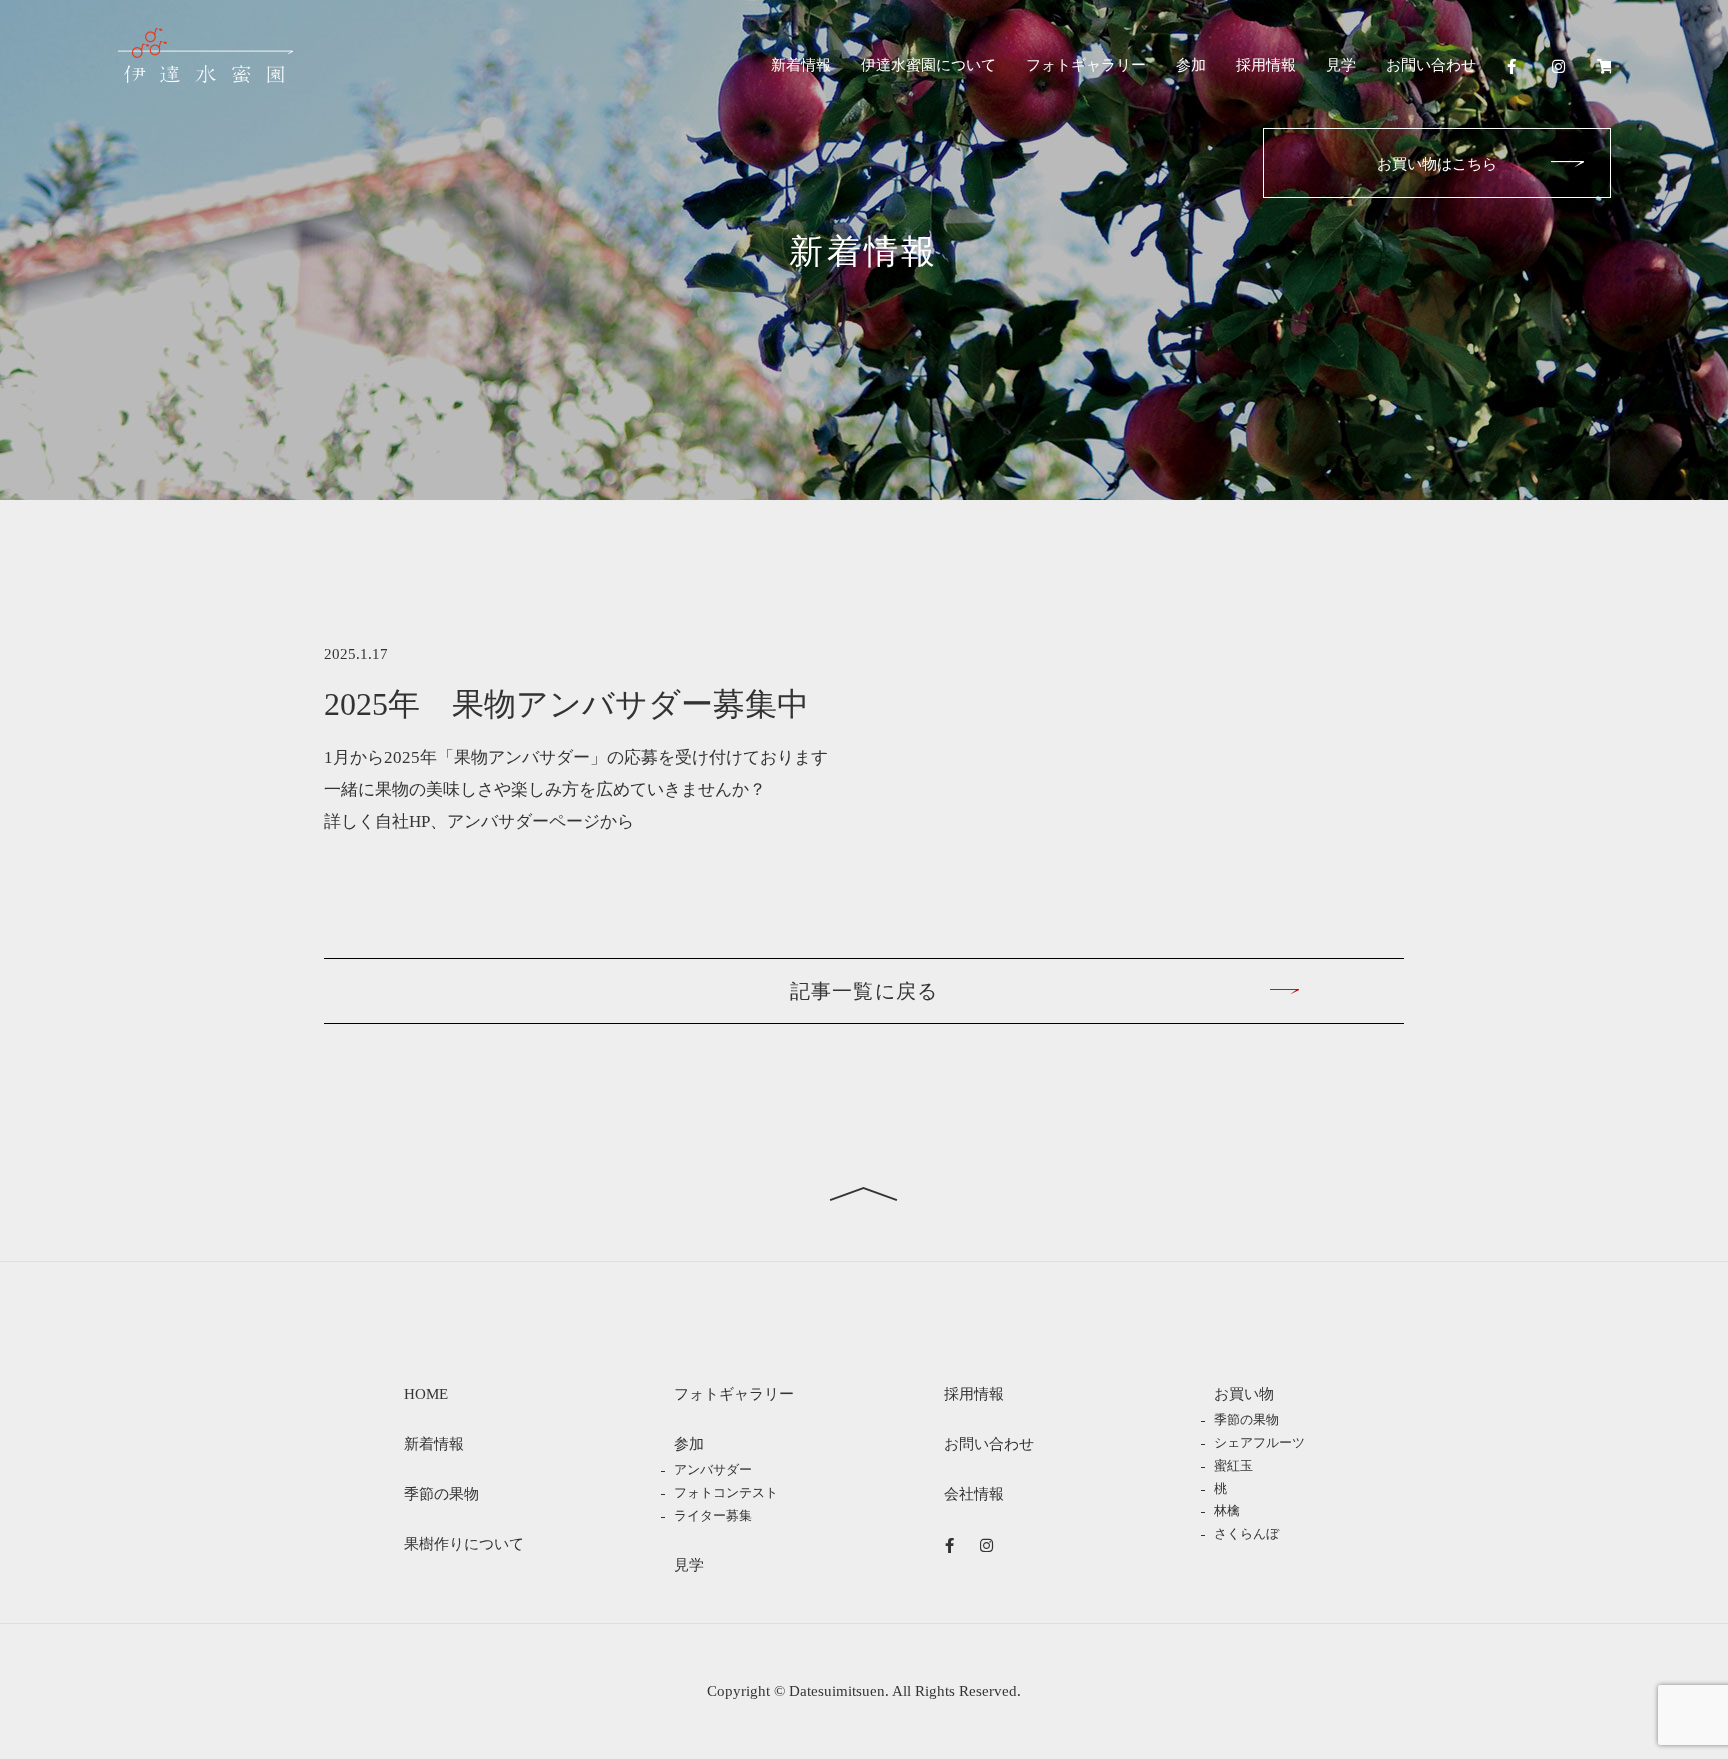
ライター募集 (713, 1516)
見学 (1341, 65)
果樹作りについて (464, 1544)
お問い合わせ (1431, 65)
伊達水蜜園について (928, 65)
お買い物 (1244, 1394)
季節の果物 (441, 1494)
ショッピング (1603, 66)
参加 (1191, 65)
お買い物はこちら (1437, 164)
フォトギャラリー (1086, 65)
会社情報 (974, 1494)
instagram (1558, 66)
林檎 (1227, 1511)
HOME (426, 1394)
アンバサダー (713, 1470)
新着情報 (801, 65)
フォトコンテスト (726, 1493)
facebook (1513, 66)
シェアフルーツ (1259, 1443)
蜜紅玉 (1233, 1466)
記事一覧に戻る (863, 991)
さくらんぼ (1246, 1534)
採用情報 (1266, 65)
